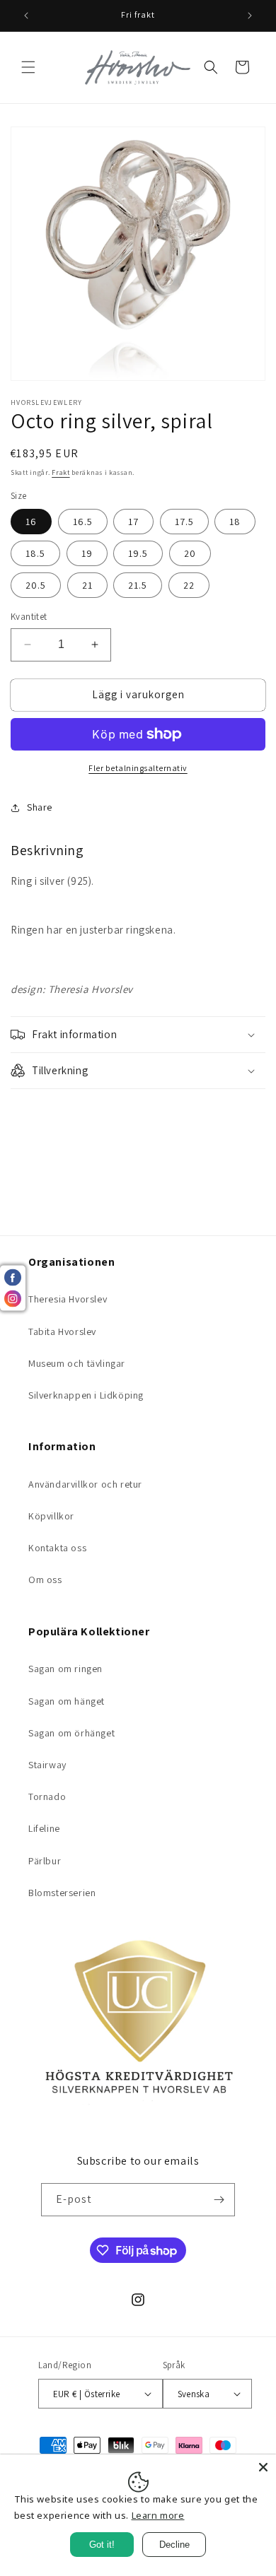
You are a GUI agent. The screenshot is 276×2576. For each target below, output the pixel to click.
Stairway (47, 1765)
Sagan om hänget (67, 1701)
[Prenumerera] (219, 2200)
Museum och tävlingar (77, 1363)
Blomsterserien (62, 1893)
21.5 (138, 585)
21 (87, 585)
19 (87, 553)
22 (189, 585)
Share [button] (40, 807)
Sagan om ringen (65, 1669)
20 (190, 553)
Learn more (158, 2515)
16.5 (83, 522)
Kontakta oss (57, 1548)
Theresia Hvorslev (68, 1299)
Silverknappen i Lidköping (86, 1395)
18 (235, 522)
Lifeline (44, 1828)
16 (31, 522)
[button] (28, 67)
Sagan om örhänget (71, 1733)
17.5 (184, 522)
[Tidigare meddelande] (26, 16)
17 (133, 522)
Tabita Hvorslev (62, 1331)
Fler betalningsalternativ (138, 768)
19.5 (138, 553)
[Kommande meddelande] (250, 16)
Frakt (61, 472)
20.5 (36, 585)
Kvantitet (29, 617)
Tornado (47, 1796)
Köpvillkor (51, 1516)
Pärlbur (45, 1861)
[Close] (263, 2467)
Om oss (45, 1580)
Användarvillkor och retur (85, 1484)
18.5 (35, 553)
